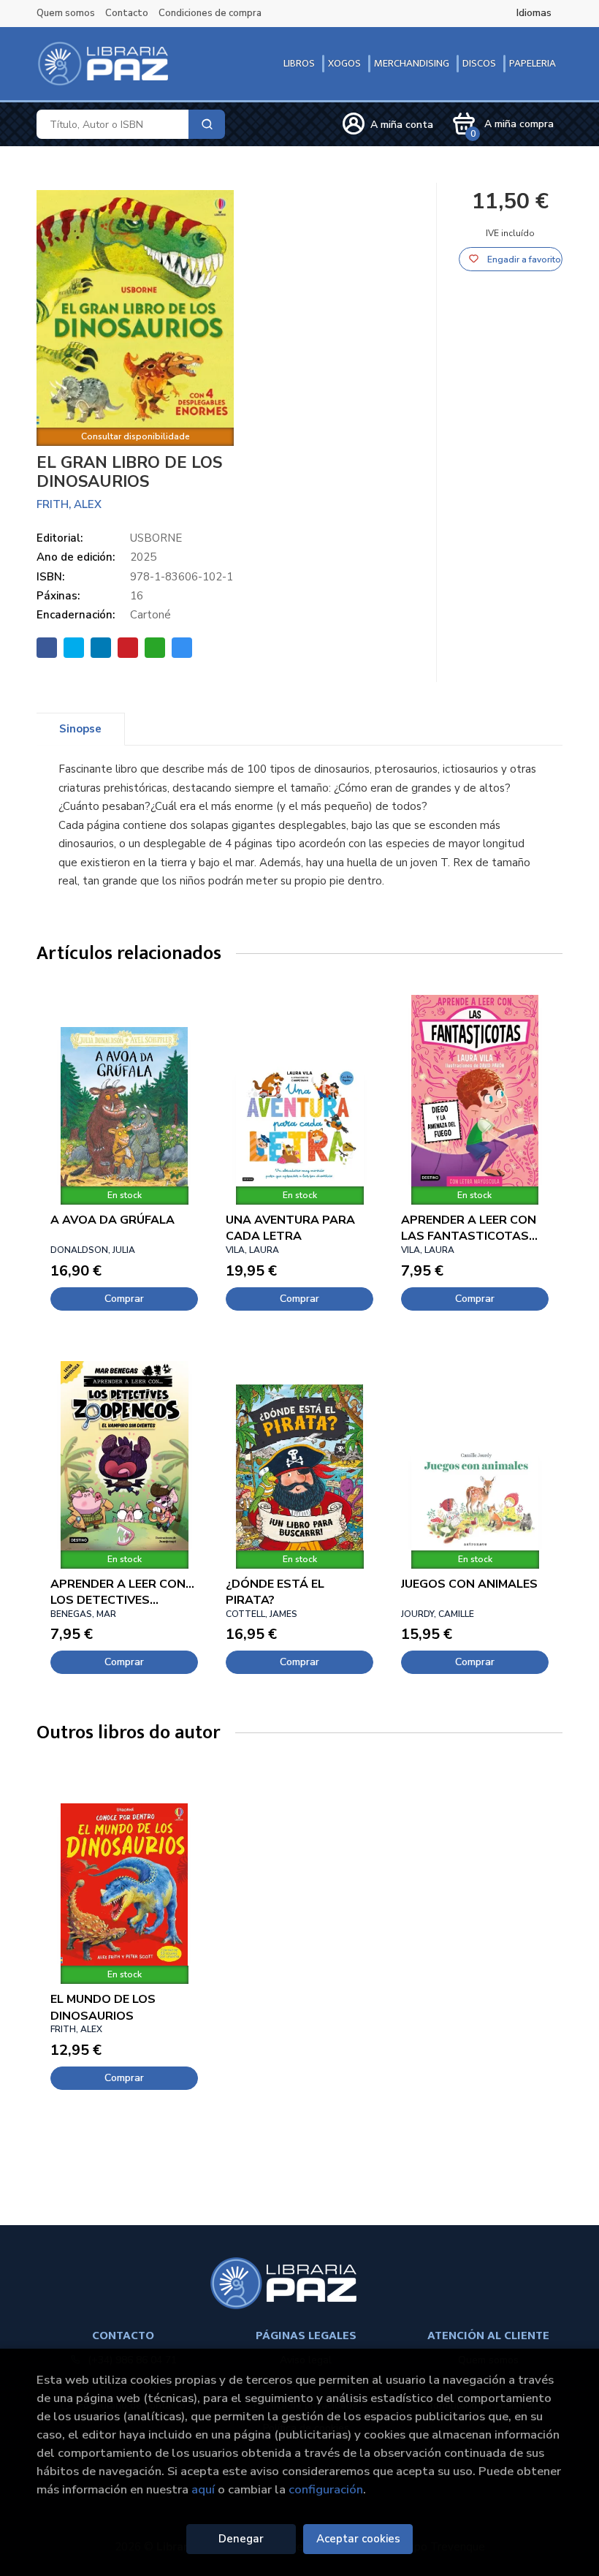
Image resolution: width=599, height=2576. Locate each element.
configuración (326, 2489)
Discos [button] (479, 63)
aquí (203, 2489)
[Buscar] (207, 124)
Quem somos (66, 13)
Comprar (124, 1299)
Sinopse (80, 729)
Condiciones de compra (210, 13)
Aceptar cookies (358, 2539)
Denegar (241, 2539)
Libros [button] (299, 63)
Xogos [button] (344, 63)
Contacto (127, 13)
